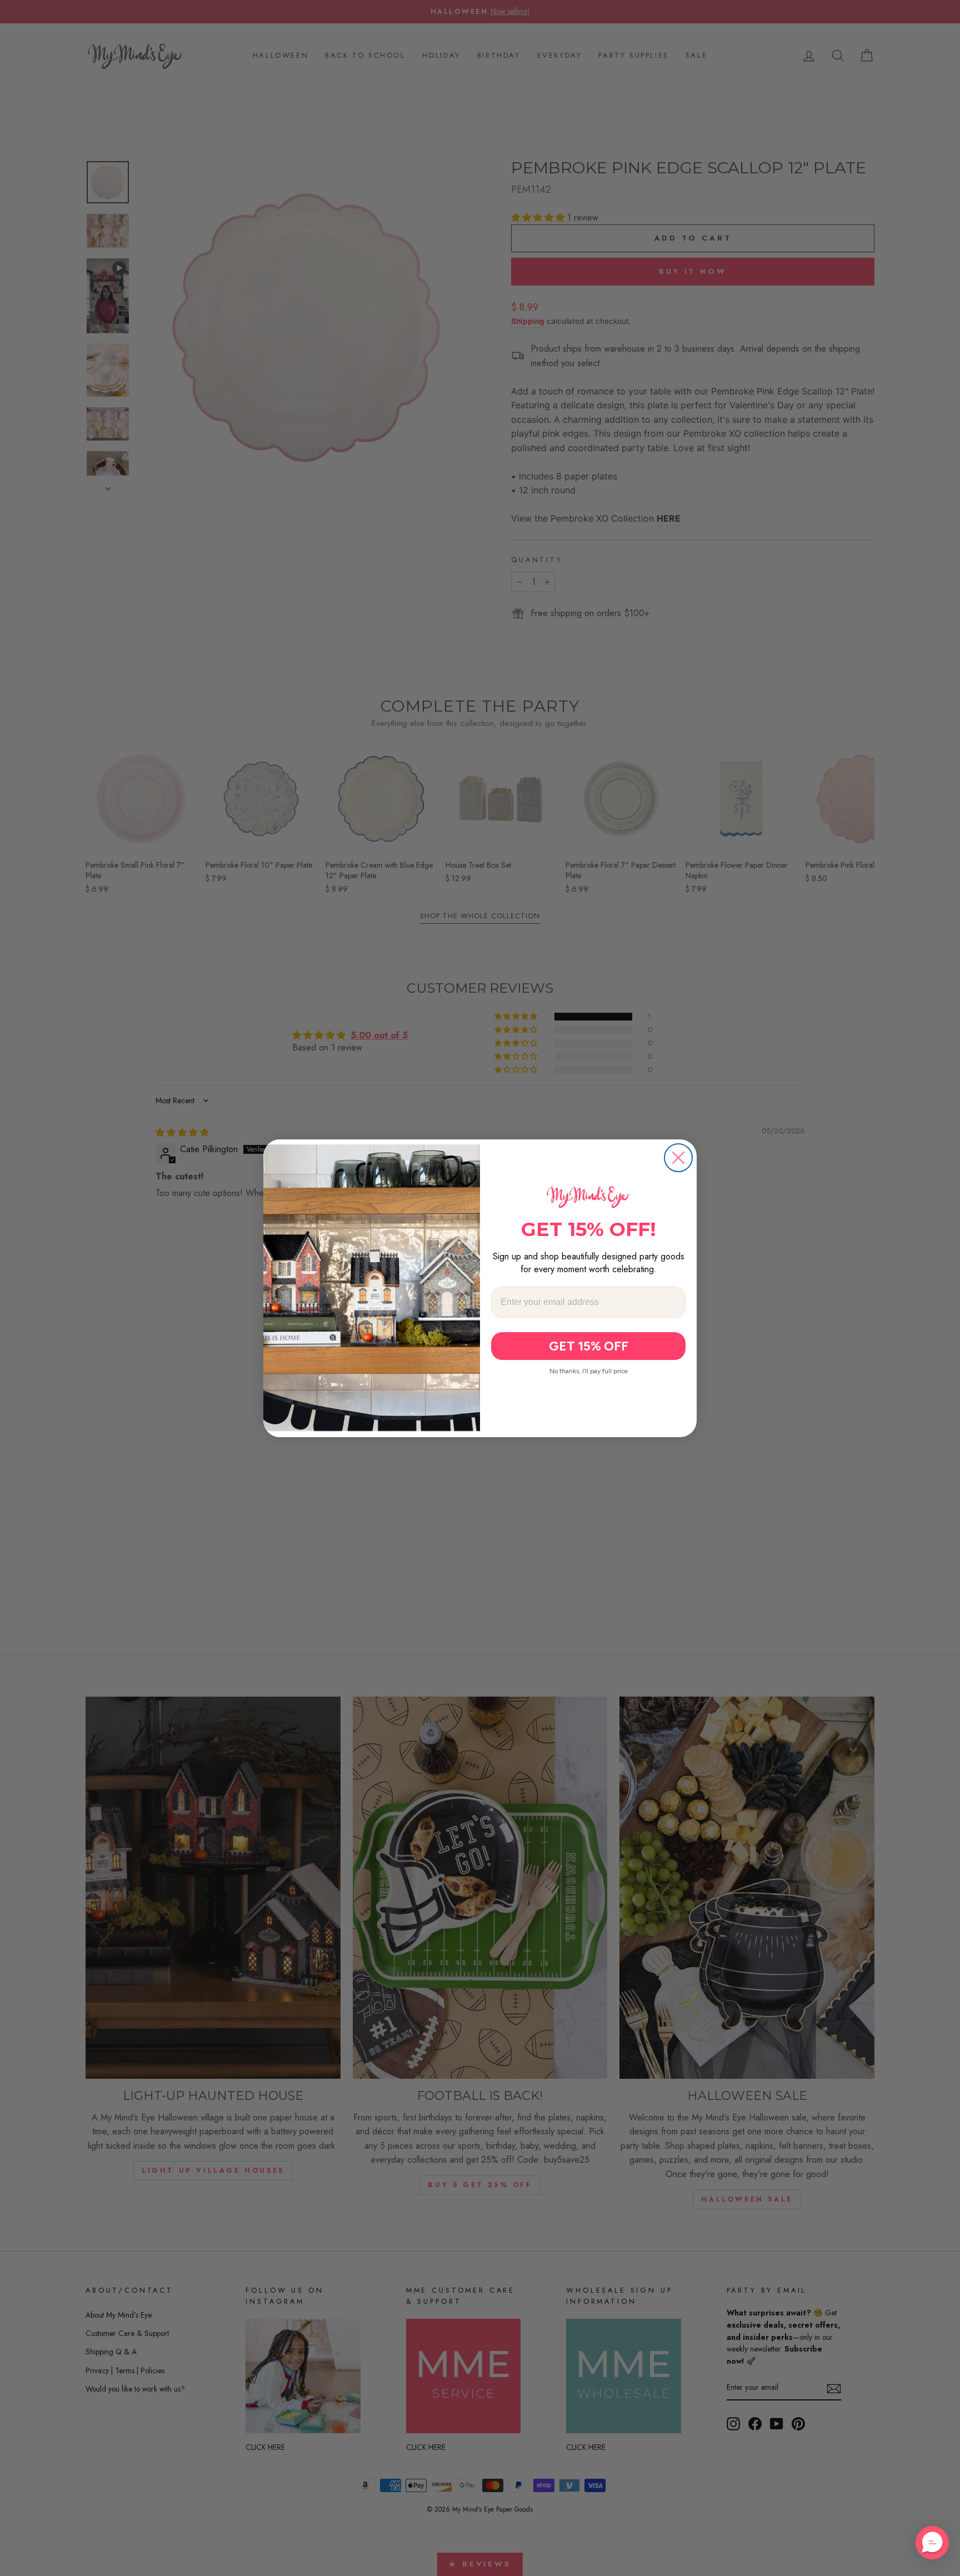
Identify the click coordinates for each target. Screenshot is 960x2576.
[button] (932, 2543)
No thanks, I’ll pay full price (589, 1371)
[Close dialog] (678, 1158)
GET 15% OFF (589, 1346)
